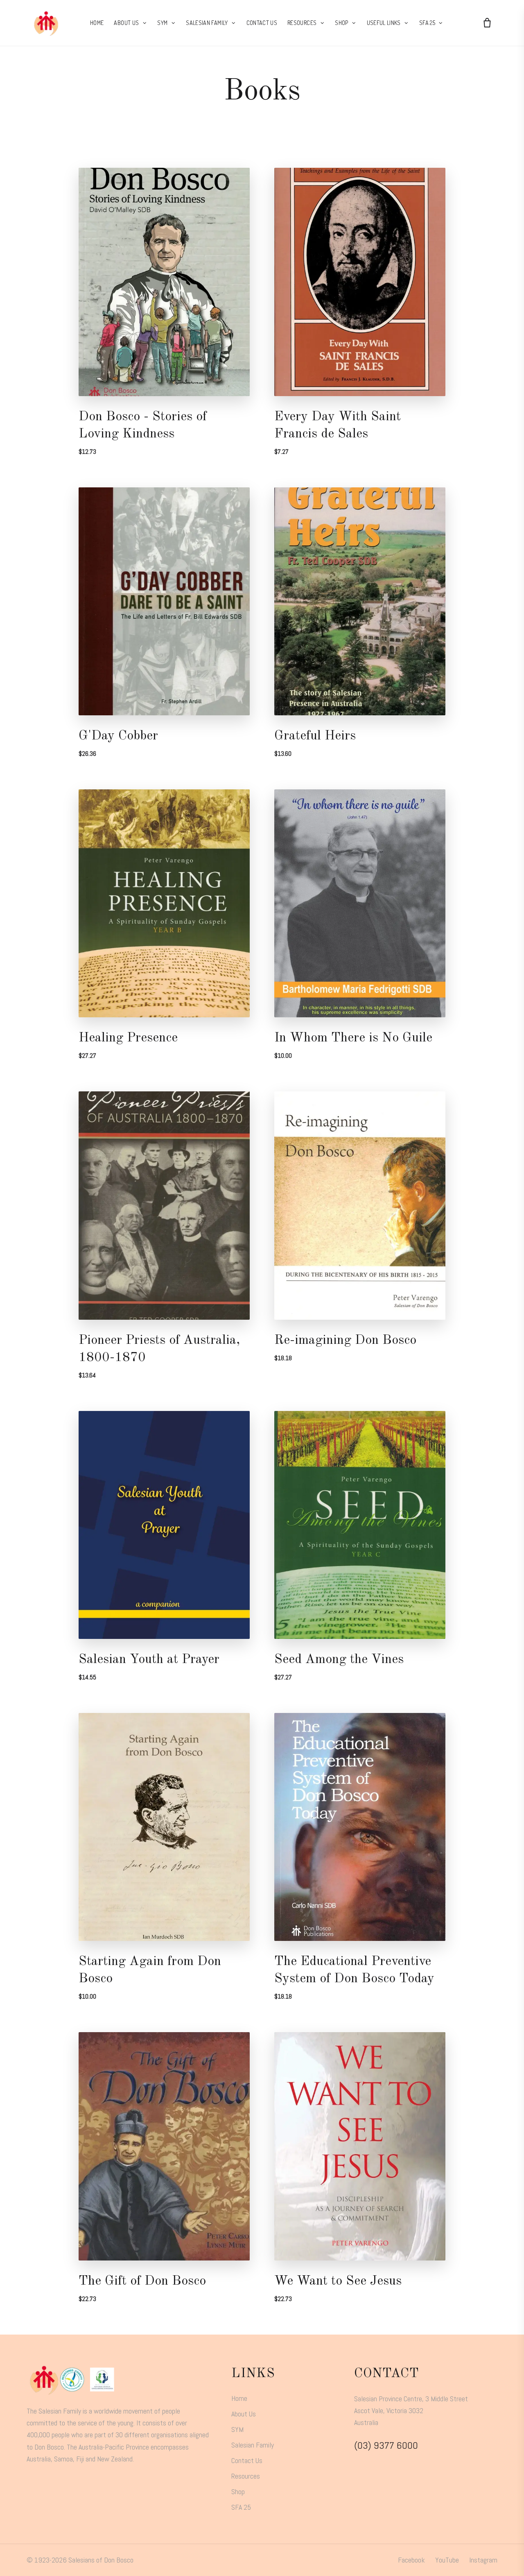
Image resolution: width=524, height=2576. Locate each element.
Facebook (411, 2560)
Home (239, 2398)
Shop (238, 2491)
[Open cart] (487, 23)
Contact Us (247, 2460)
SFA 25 (241, 2507)
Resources (246, 2476)
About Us (244, 2414)
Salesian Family (253, 2445)
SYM (237, 2429)
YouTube (447, 2560)
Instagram (483, 2560)
